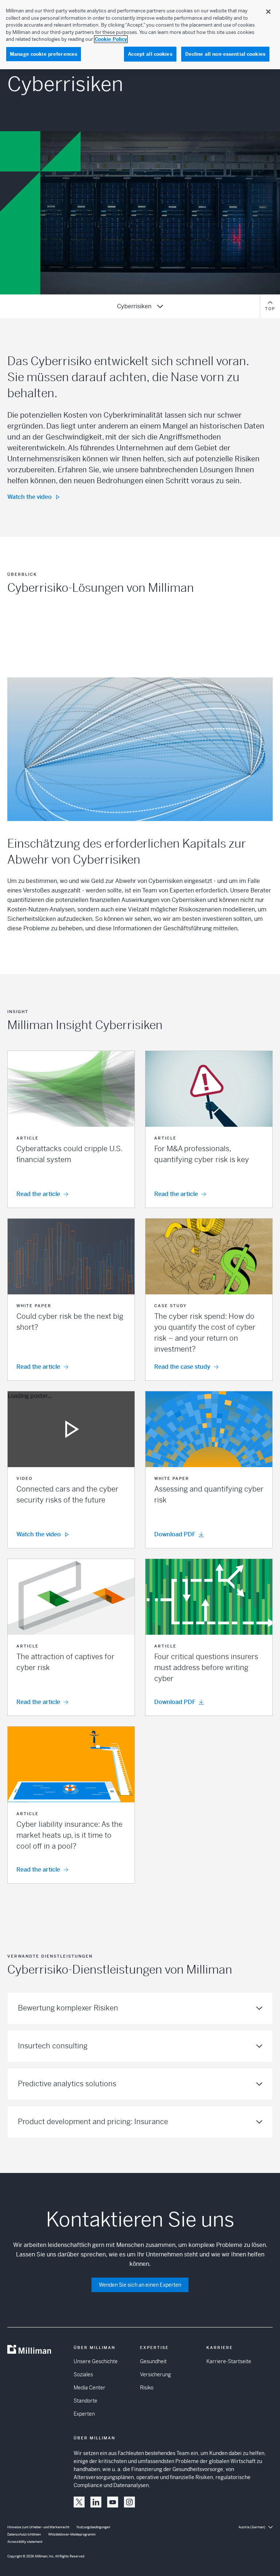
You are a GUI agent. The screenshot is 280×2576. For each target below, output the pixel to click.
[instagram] (129, 2502)
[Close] (268, 12)
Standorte (85, 2401)
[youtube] (113, 2502)
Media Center (90, 2388)
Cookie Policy (111, 39)
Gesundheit (153, 2361)
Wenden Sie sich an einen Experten (140, 2285)
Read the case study (182, 1367)
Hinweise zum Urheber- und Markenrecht (38, 2527)
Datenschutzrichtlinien (24, 2534)
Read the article (38, 1194)
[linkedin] (96, 2502)
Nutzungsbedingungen (93, 2527)
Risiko (147, 2388)
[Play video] (71, 1429)
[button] (71, 1129)
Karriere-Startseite (229, 2361)
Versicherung (155, 2374)
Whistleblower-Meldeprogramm (72, 2534)
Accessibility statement (25, 2542)
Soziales (83, 2374)
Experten (84, 2414)
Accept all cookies (150, 54)
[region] (140, 35)
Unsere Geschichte (96, 2361)
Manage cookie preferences (44, 54)
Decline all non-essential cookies (225, 54)
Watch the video (30, 497)
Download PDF (175, 1534)
